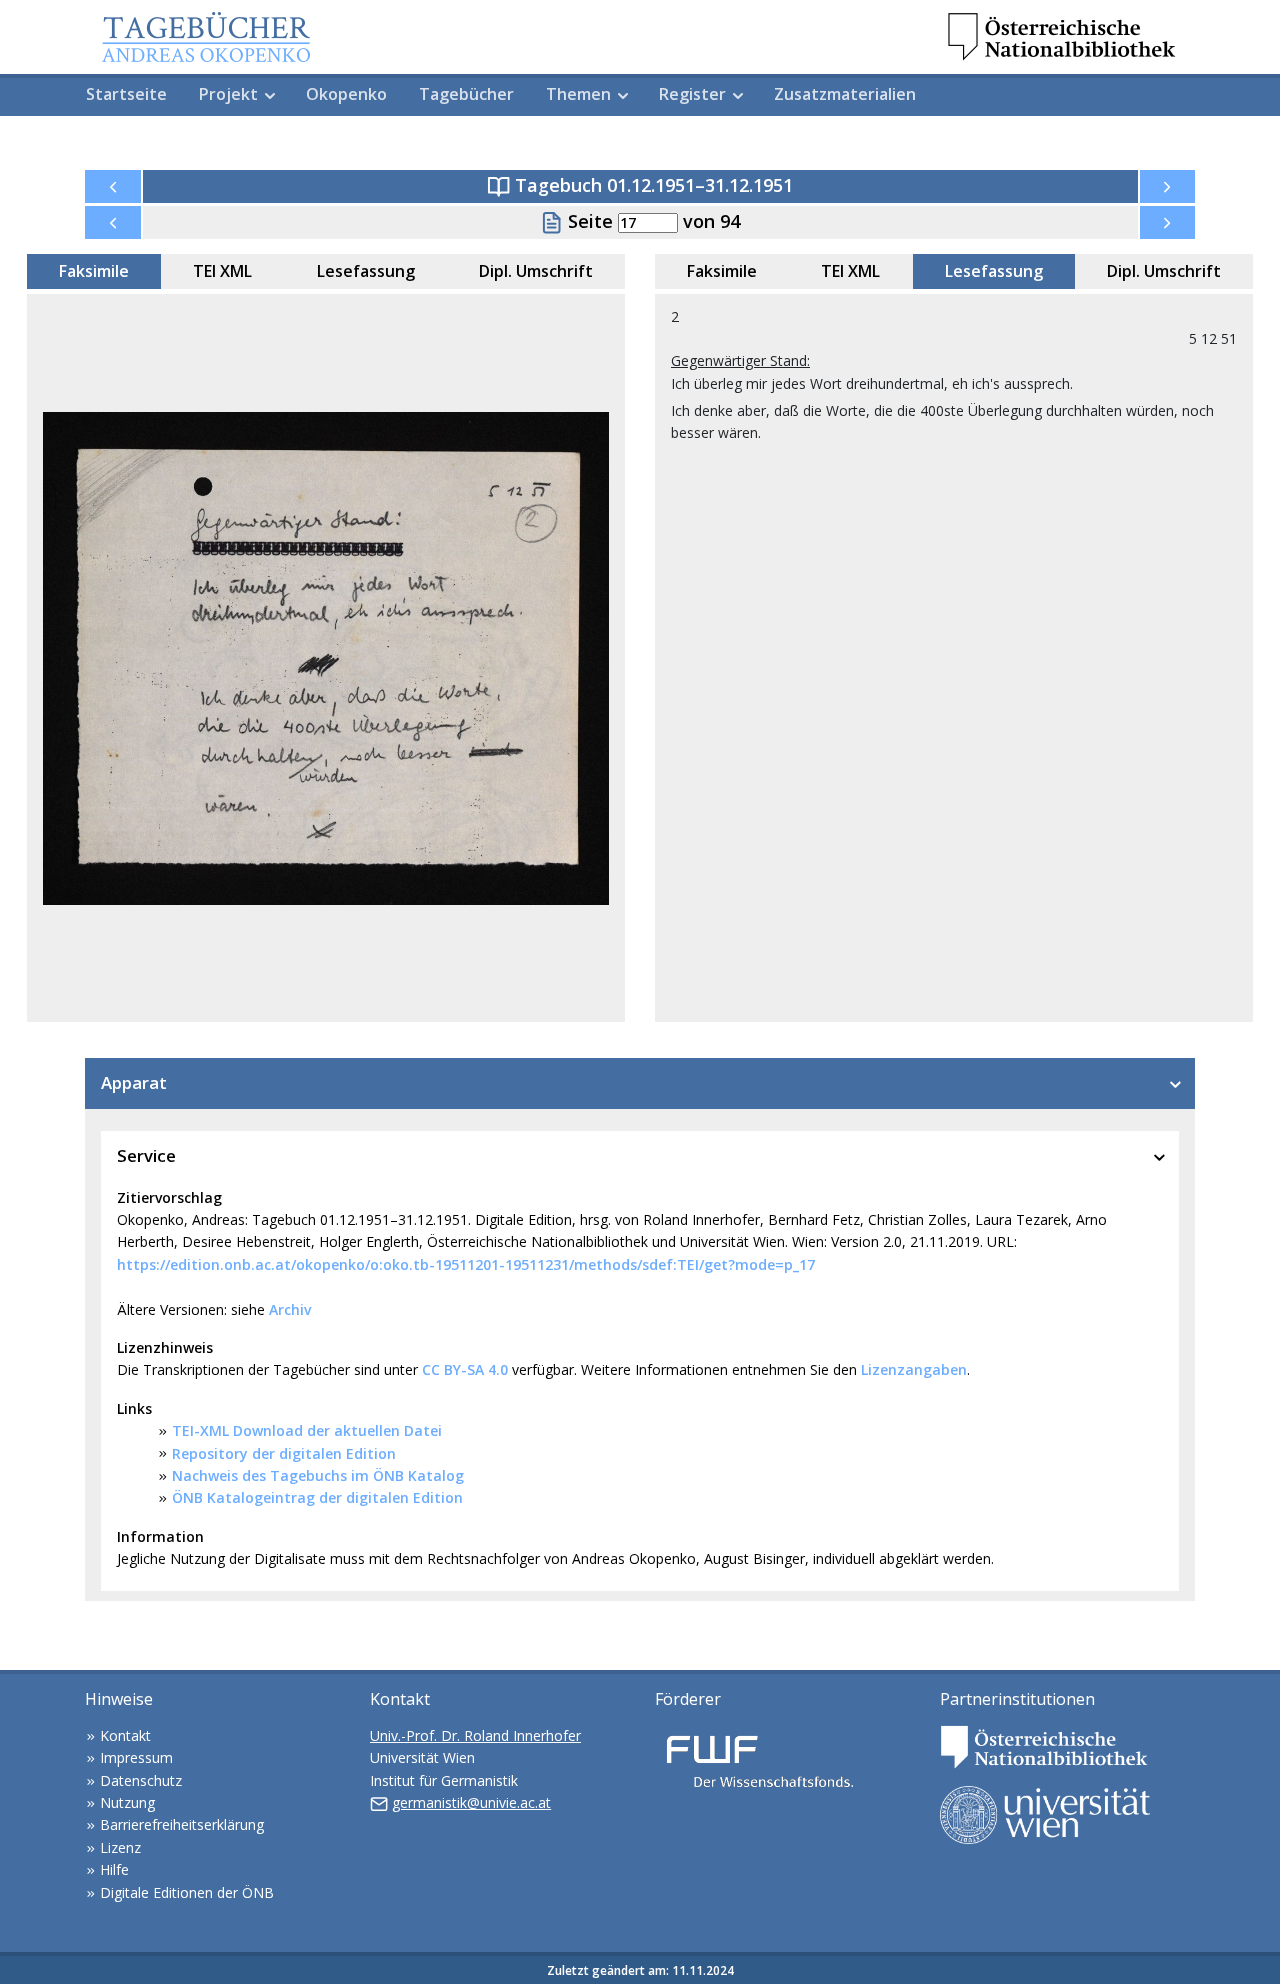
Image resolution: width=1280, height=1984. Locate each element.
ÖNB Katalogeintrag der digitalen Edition (317, 1497)
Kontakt (125, 1735)
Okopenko (346, 94)
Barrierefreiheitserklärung (182, 1824)
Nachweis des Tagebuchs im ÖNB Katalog (318, 1475)
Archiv (290, 1309)
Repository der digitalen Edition (284, 1453)
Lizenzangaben (914, 1369)
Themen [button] (578, 94)
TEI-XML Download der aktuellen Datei (307, 1430)
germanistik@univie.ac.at (471, 1802)
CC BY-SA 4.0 (465, 1369)
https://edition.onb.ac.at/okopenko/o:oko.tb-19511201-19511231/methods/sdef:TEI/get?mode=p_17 (466, 1264)
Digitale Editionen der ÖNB (187, 1892)
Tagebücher (466, 94)
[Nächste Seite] (1168, 222)
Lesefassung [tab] (366, 271)
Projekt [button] (228, 94)
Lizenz (120, 1847)
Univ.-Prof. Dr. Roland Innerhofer (475, 1735)
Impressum (136, 1757)
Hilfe (114, 1869)
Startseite (126, 94)
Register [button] (692, 94)
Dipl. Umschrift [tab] (536, 271)
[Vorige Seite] (113, 222)
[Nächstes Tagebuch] (1168, 186)
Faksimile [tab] (94, 271)
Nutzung (127, 1802)
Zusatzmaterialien (845, 94)
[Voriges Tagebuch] (113, 186)
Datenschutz (141, 1780)
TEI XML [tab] (222, 271)
